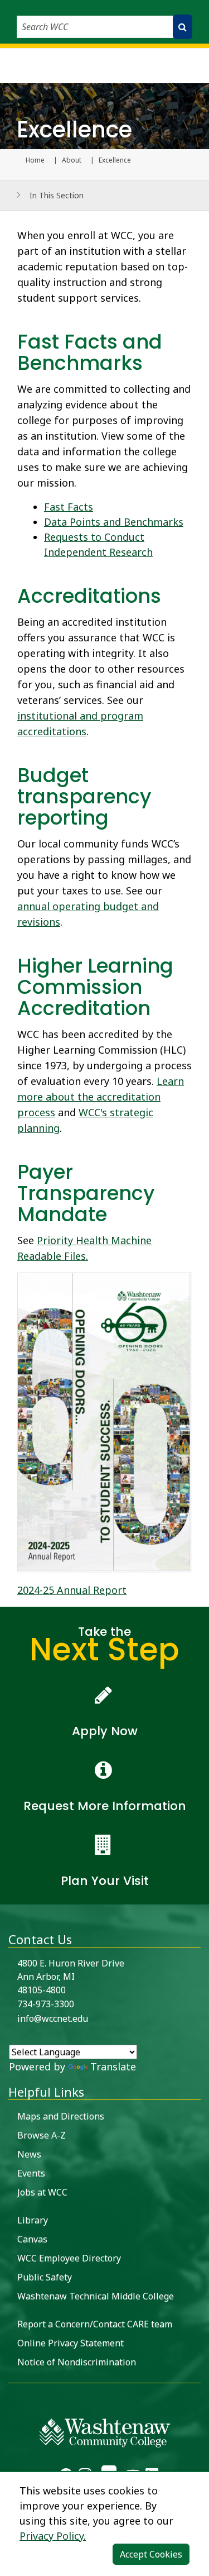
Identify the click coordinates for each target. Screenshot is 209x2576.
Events (31, 2173)
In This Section (57, 195)
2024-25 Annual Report (72, 1590)
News (29, 2154)
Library (33, 2220)
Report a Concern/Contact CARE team (95, 2324)
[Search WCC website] (183, 27)
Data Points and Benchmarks (114, 522)
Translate (113, 2066)
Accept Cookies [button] (151, 2554)
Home (35, 160)
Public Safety (45, 2277)
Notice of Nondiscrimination (77, 2362)
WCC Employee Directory (69, 2258)
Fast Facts (69, 507)
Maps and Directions (61, 2116)
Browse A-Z (42, 2135)
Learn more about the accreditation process (101, 1097)
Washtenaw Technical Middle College (96, 2296)
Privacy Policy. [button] (53, 2536)
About (72, 160)
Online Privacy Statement (71, 2343)
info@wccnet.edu (53, 2018)
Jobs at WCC (42, 2192)
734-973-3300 (46, 2004)
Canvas (32, 2239)
